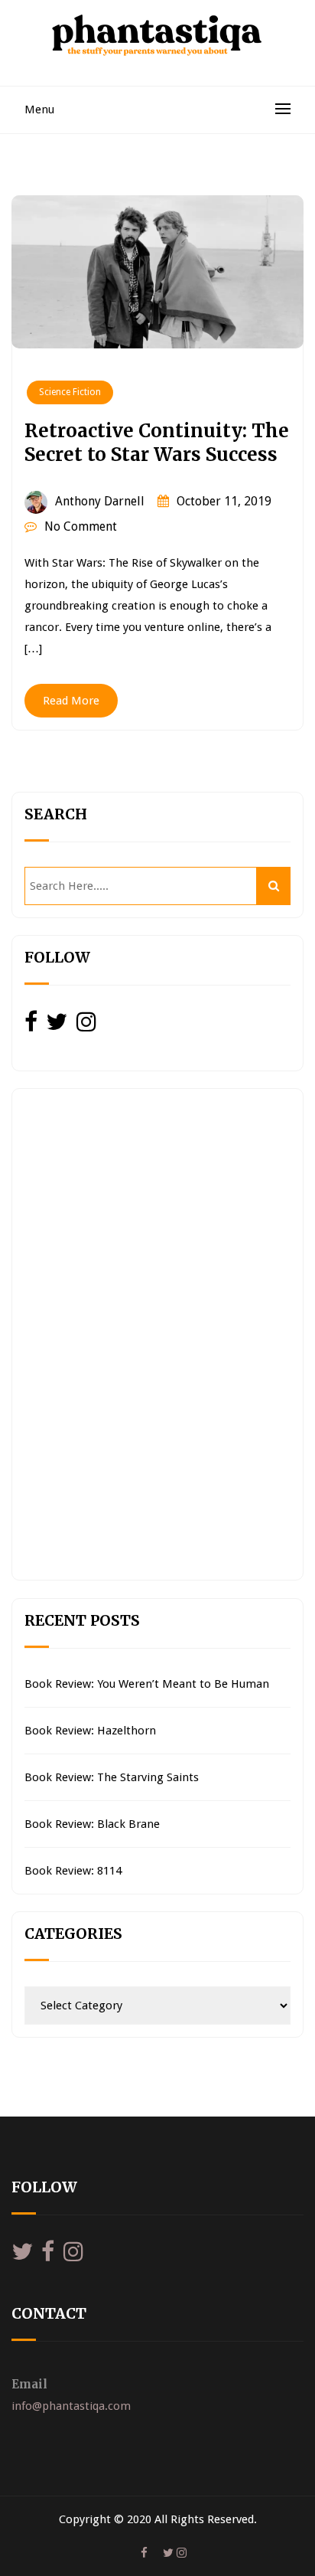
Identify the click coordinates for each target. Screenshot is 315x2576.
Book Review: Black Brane (92, 1824)
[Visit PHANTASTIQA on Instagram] (86, 1026)
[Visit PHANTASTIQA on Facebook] (31, 1026)
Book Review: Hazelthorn (90, 1731)
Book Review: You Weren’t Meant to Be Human (147, 1684)
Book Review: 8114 (73, 1871)
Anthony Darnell (100, 501)
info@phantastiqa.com (71, 2406)
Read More (71, 701)
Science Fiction (70, 392)
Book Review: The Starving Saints (112, 1777)
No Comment (81, 526)
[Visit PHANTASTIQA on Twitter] (57, 1026)
